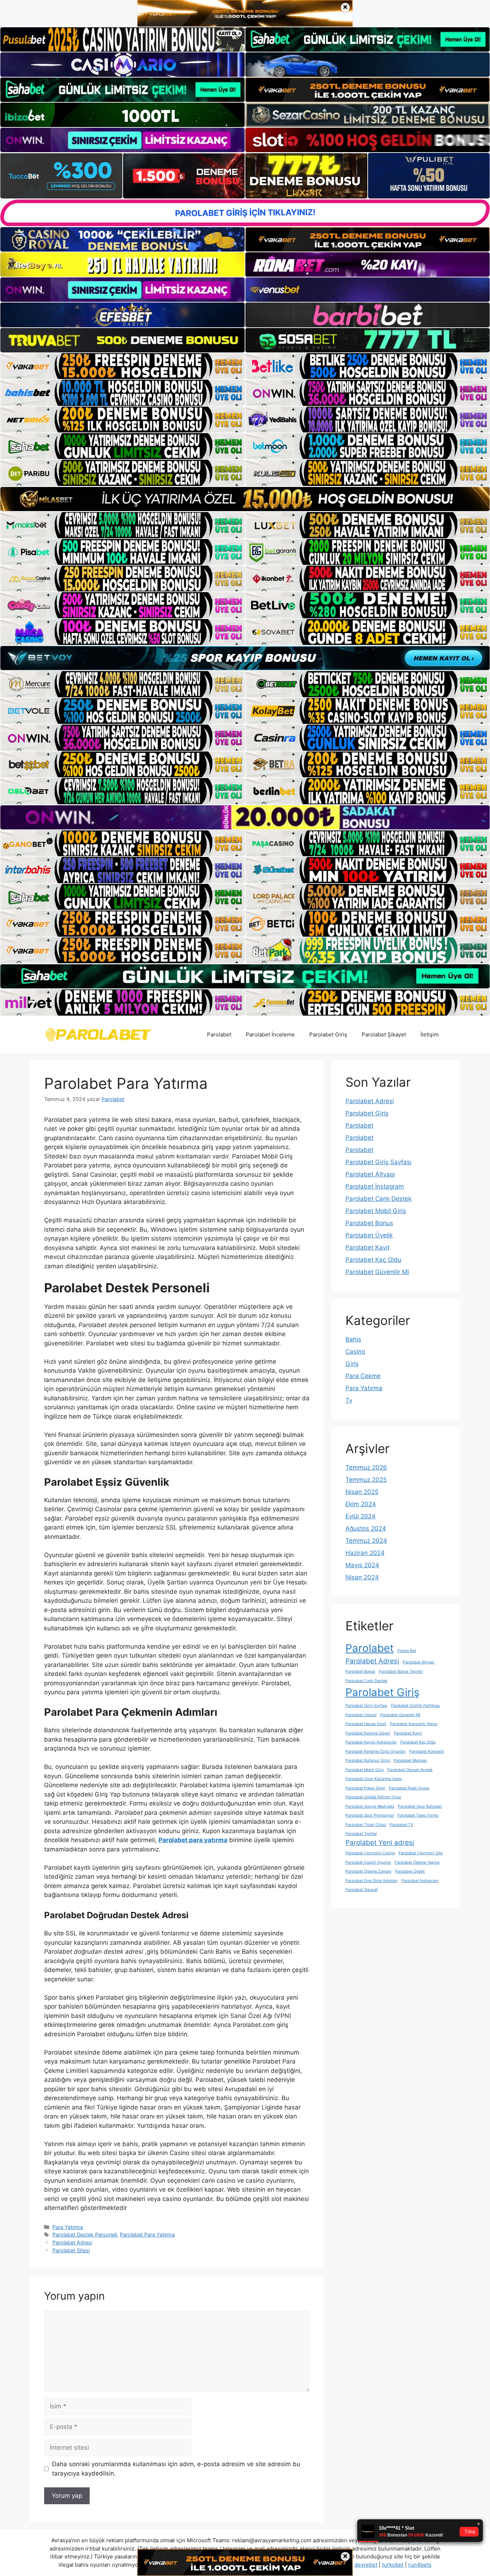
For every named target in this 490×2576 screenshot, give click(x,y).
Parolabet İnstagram (375, 1186)
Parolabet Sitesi (71, 2250)
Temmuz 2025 (366, 1480)
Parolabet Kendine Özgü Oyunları (376, 1751)
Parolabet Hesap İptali (366, 1724)
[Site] (122, 366)
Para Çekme (363, 1376)
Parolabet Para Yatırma (147, 2235)
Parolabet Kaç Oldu (373, 1260)
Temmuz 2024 (366, 1541)
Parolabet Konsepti (427, 1751)
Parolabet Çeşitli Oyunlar (368, 1862)
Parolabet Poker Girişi (365, 1788)
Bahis (353, 1339)
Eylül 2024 (361, 1516)
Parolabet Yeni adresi (380, 1843)
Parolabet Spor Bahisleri (420, 1806)
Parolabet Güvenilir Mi (377, 1272)
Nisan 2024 (362, 1577)
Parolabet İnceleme (270, 1034)
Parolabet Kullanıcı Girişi (368, 1760)
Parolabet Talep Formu (418, 1815)
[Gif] (245, 499)
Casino (355, 1352)
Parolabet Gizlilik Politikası (416, 1706)
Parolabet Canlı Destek (378, 1199)
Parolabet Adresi (72, 2242)
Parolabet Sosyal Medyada (370, 1806)
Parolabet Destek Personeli (85, 2235)
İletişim (430, 1034)
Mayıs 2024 (362, 1565)
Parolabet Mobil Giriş (376, 1211)
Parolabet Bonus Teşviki (401, 1671)
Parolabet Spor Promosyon (370, 1815)
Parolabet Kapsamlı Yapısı (414, 1724)
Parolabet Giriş (328, 1034)
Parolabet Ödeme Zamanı (368, 1871)
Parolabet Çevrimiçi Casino (370, 1853)
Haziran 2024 (365, 1553)
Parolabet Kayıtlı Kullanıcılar (371, 1742)
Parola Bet (407, 1651)
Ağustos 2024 (366, 1528)
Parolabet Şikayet (384, 1034)
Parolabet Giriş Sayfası (378, 1162)
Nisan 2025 (362, 1492)
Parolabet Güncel (361, 1715)
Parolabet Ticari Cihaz (366, 1825)
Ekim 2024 (361, 1504)
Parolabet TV (401, 1825)
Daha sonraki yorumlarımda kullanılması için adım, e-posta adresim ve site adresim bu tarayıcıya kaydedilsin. (176, 2469)
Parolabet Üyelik (369, 1235)
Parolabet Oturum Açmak (410, 1770)
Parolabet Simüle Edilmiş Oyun (373, 1797)
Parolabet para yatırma (193, 1840)
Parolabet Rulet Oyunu (409, 1788)
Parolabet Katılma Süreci (368, 1733)
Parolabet (219, 1034)
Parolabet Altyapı (370, 1174)
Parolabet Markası (410, 1760)
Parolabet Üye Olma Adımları (372, 1881)
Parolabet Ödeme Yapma (417, 1862)
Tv (349, 1400)
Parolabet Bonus (369, 1223)
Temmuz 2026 (366, 1467)
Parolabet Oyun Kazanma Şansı (374, 1779)
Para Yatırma (68, 2227)
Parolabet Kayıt (367, 1247)
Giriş (352, 1364)
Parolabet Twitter (361, 1834)
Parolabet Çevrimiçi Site (421, 1853)
